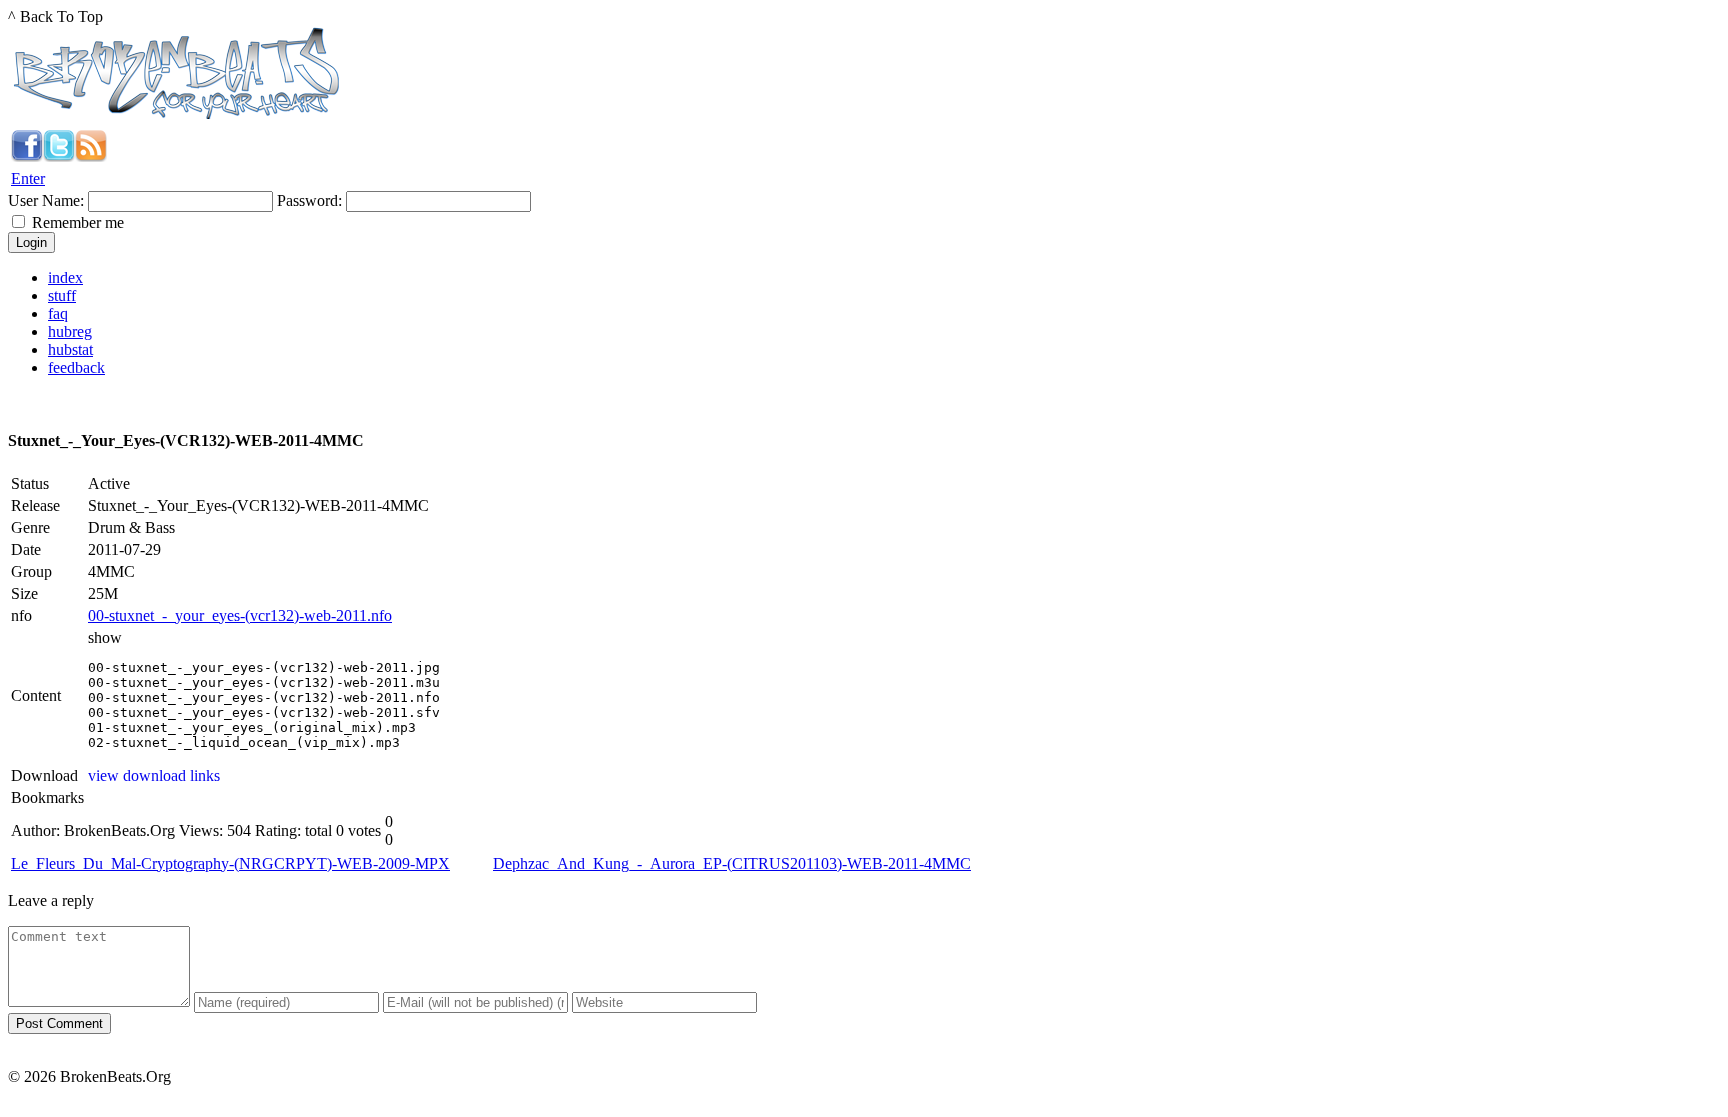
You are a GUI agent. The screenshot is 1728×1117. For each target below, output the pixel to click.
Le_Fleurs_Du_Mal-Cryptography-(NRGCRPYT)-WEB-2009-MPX (230, 863)
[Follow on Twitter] (59, 156)
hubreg (70, 331)
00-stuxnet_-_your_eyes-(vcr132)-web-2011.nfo (240, 615)
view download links (154, 775)
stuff (62, 295)
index (65, 277)
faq (58, 313)
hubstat (70, 349)
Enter (28, 178)
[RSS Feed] (91, 156)
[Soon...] (27, 156)
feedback (76, 367)
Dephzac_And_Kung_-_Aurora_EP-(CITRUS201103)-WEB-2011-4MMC (732, 863)
